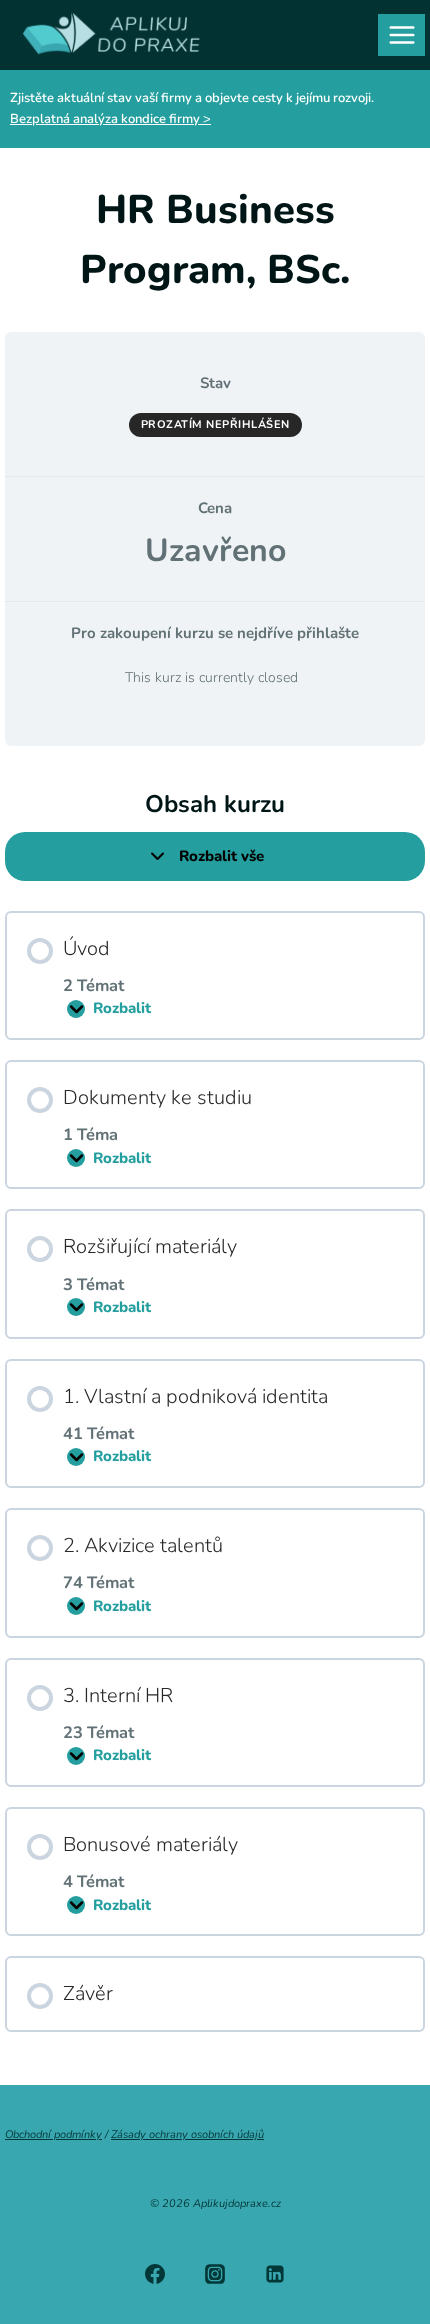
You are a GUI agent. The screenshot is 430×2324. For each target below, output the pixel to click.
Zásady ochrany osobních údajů (187, 2134)
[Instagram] (215, 2274)
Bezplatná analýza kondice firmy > (110, 119)
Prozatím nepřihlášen (215, 424)
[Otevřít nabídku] (401, 34)
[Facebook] (155, 2274)
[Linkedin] (275, 2274)
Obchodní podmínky (53, 2134)
